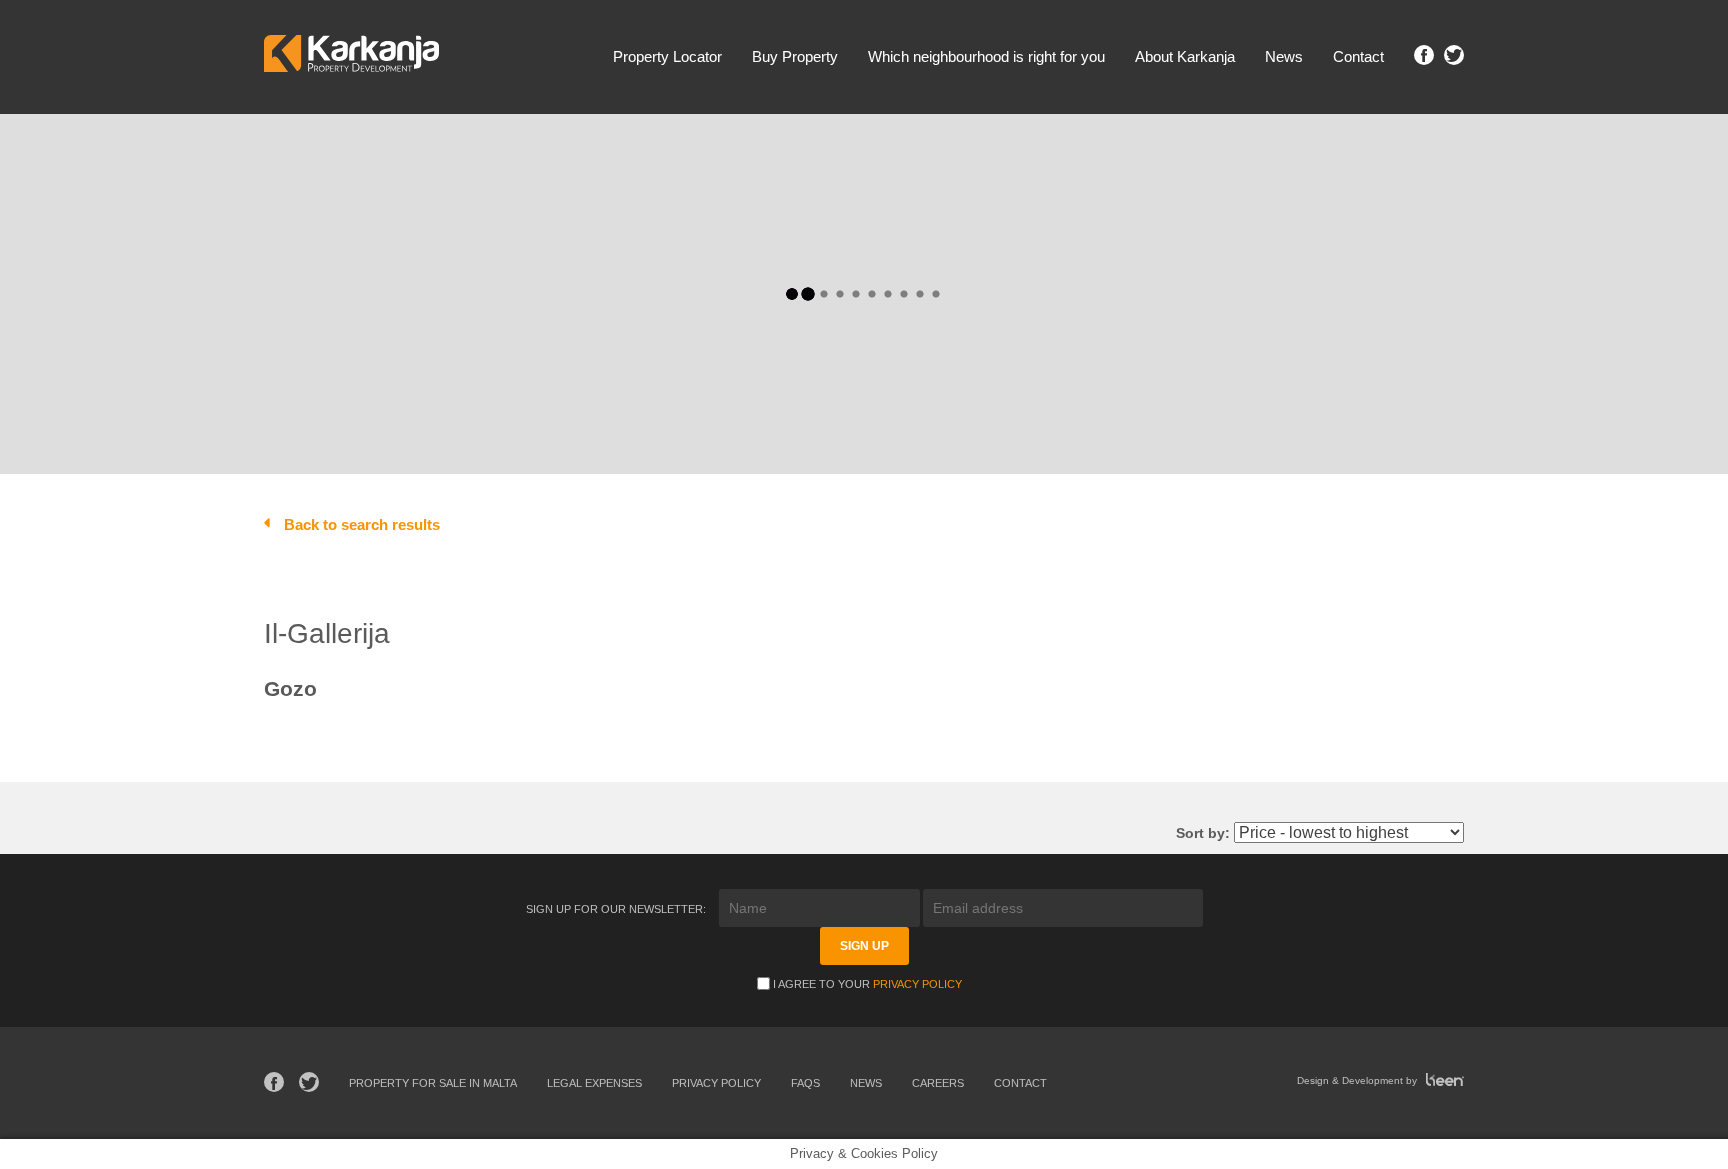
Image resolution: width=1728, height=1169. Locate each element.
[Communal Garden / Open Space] (464, 360)
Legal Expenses (594, 1083)
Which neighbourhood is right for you (986, 56)
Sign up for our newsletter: (617, 909)
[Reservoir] (635, 185)
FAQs (805, 1083)
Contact (1358, 56)
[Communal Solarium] (464, 400)
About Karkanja (1185, 56)
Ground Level (1233, 424)
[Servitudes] (635, 226)
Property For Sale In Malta (433, 1083)
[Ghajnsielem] (448, 205)
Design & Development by (1358, 1080)
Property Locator (667, 56)
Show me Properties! (1179, 229)
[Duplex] (635, 165)
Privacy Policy (917, 984)
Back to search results (362, 524)
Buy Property (795, 56)
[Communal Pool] (464, 380)
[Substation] (635, 205)
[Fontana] (448, 185)
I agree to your (867, 984)
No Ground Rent (1345, 424)
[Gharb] (448, 226)
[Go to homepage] (351, 56)
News (1284, 56)
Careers (938, 1083)
